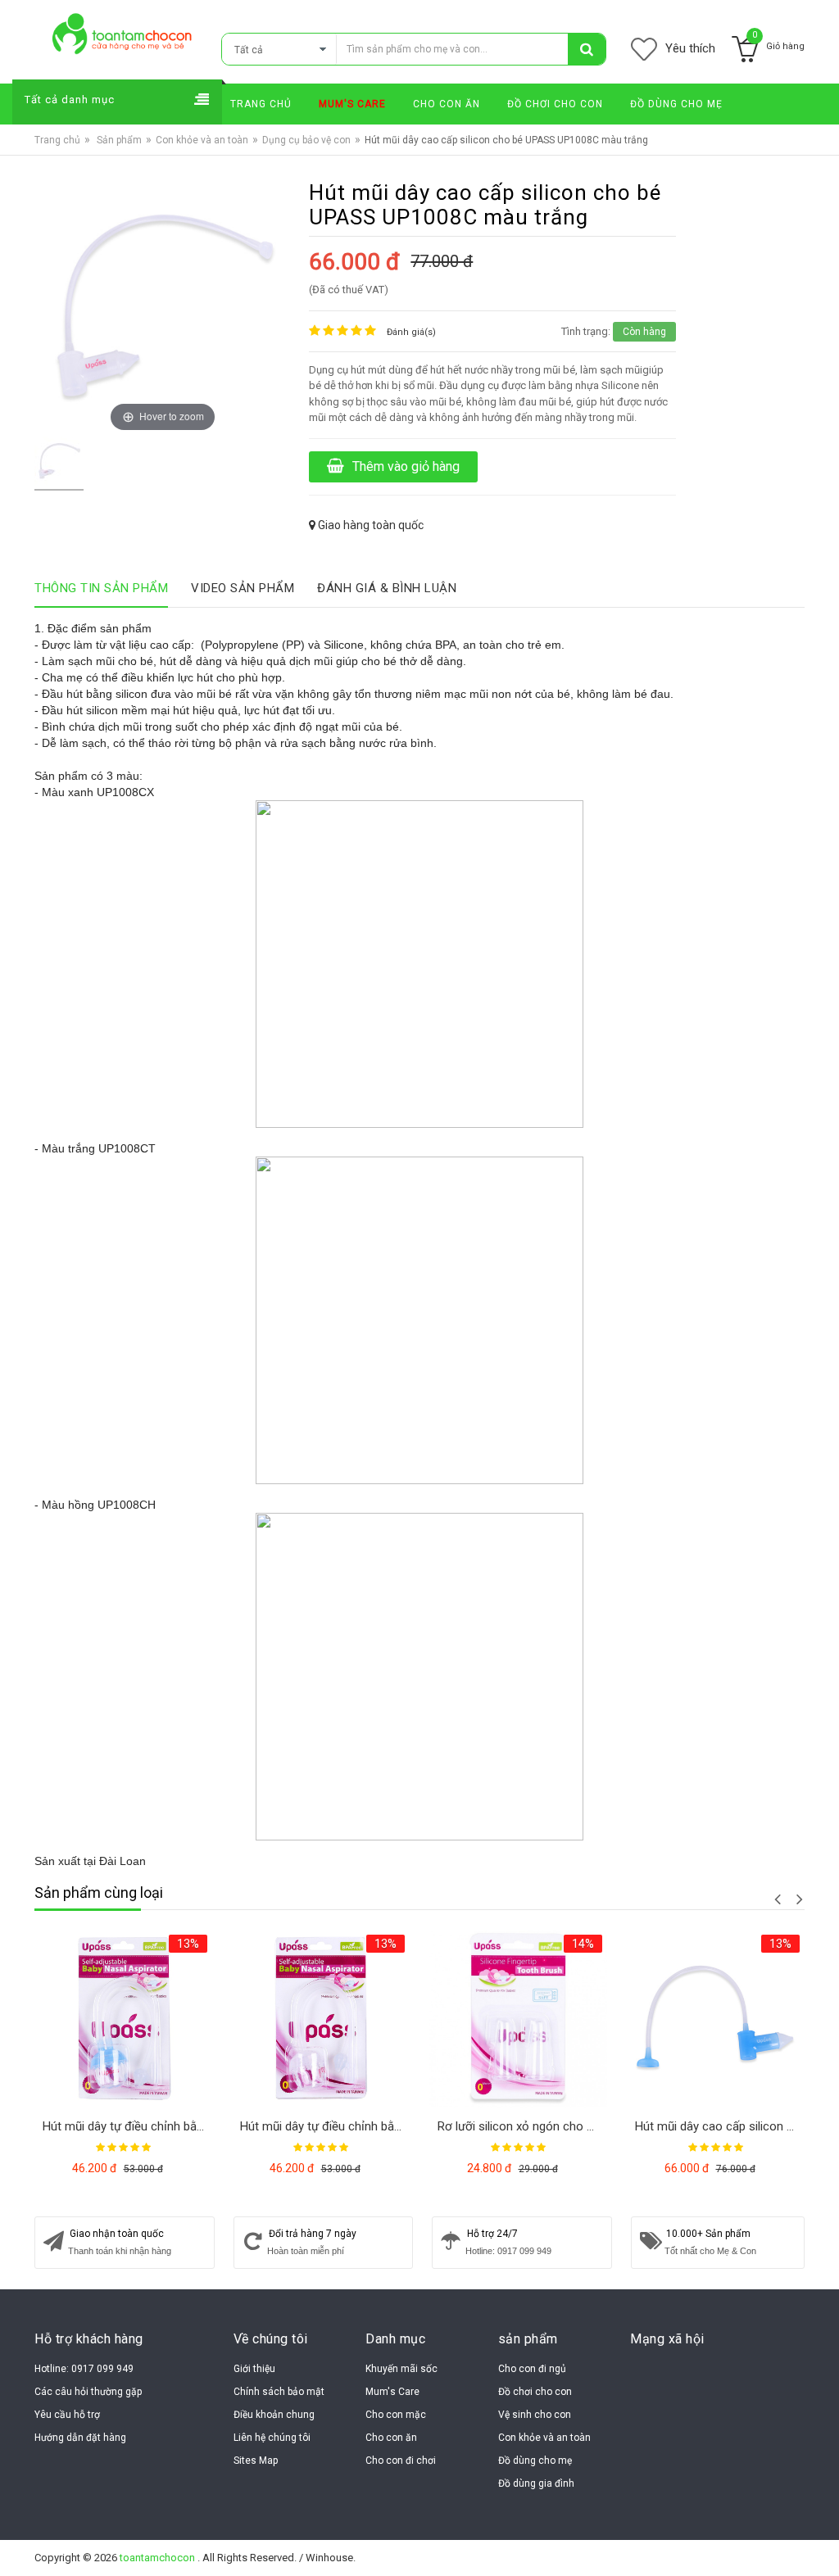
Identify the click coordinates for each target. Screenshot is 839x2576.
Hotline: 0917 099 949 (84, 2369)
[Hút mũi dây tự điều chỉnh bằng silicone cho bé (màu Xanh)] (123, 2019)
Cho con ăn (391, 2438)
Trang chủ (57, 140)
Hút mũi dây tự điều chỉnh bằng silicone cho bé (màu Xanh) (127, 2126)
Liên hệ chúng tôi (272, 2438)
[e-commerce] (122, 33)
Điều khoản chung (274, 2415)
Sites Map (256, 2461)
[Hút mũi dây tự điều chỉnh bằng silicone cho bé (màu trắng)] (321, 2019)
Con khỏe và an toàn (202, 140)
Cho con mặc (396, 2415)
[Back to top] (818, 2542)
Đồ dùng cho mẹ (535, 2461)
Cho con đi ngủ (532, 2369)
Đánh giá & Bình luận (387, 588)
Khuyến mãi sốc (401, 2369)
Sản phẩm (119, 140)
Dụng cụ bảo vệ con (306, 140)
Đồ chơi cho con (535, 2392)
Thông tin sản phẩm (101, 588)
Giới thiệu (254, 2369)
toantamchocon (159, 2558)
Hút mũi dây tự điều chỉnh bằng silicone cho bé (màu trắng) (325, 2126)
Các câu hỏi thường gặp (88, 2392)
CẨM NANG (802, 148)
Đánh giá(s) (411, 332)
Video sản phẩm (243, 588)
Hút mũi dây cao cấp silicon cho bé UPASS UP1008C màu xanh (720, 2126)
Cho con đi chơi (401, 2461)
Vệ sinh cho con (535, 2415)
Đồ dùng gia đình (536, 2483)
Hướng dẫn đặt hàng (80, 2438)
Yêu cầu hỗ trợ (67, 2415)
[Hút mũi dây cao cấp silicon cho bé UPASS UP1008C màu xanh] (716, 2019)
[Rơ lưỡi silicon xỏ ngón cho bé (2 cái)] (518, 2019)
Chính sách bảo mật (279, 2392)
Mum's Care (392, 2392)
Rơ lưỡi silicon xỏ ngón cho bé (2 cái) (522, 2126)
